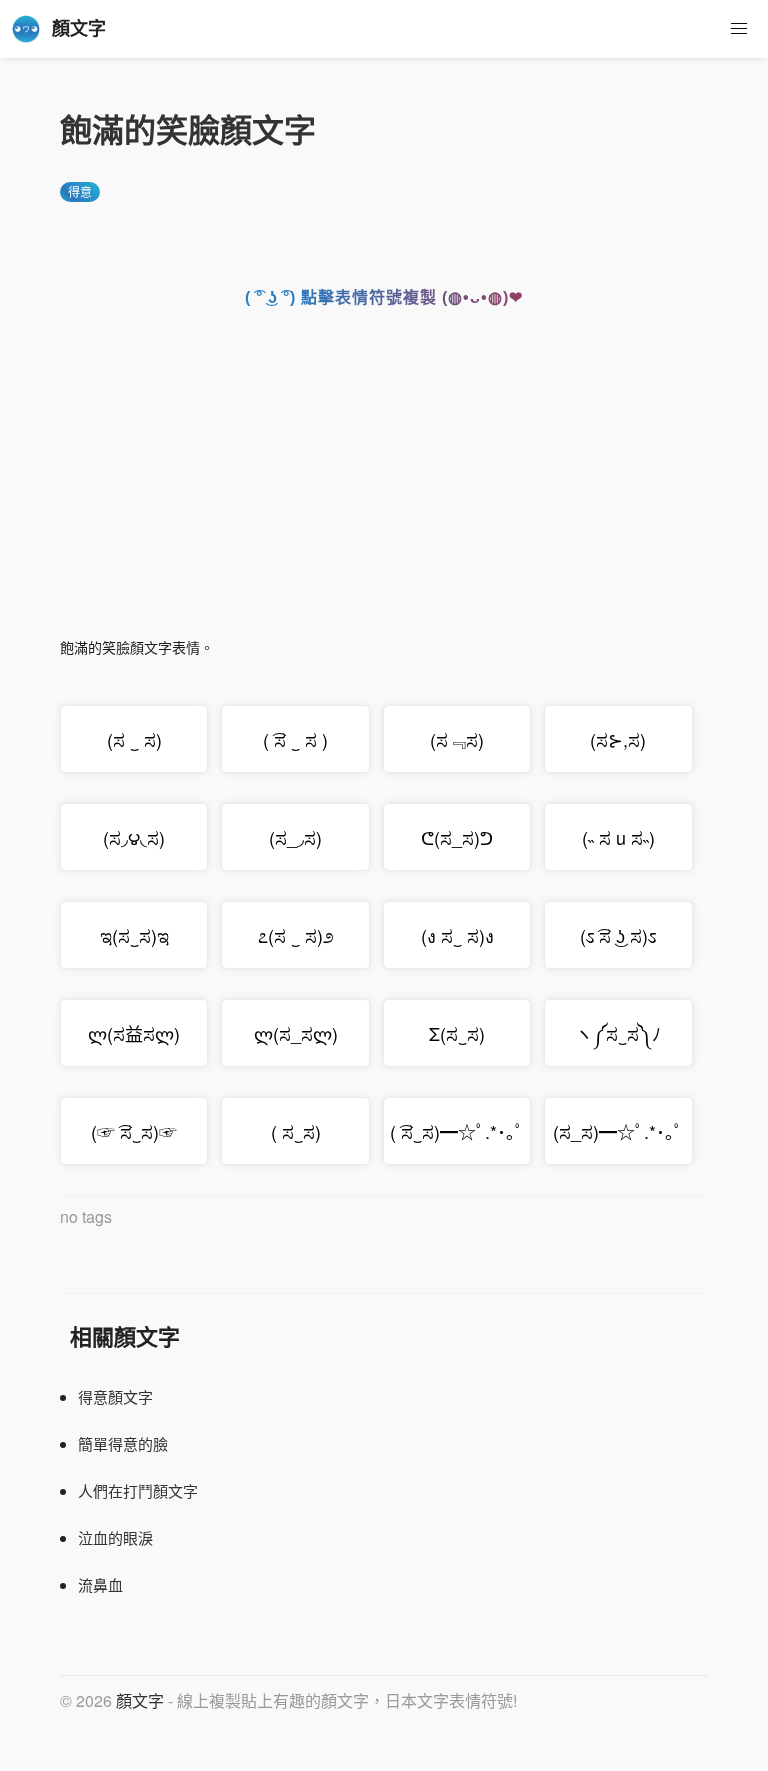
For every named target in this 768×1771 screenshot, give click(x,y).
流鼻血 (100, 1584)
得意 (80, 191)
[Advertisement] (384, 486)
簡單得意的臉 (123, 1443)
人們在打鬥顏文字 (138, 1490)
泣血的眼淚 (115, 1537)
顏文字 (140, 1700)
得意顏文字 (115, 1396)
